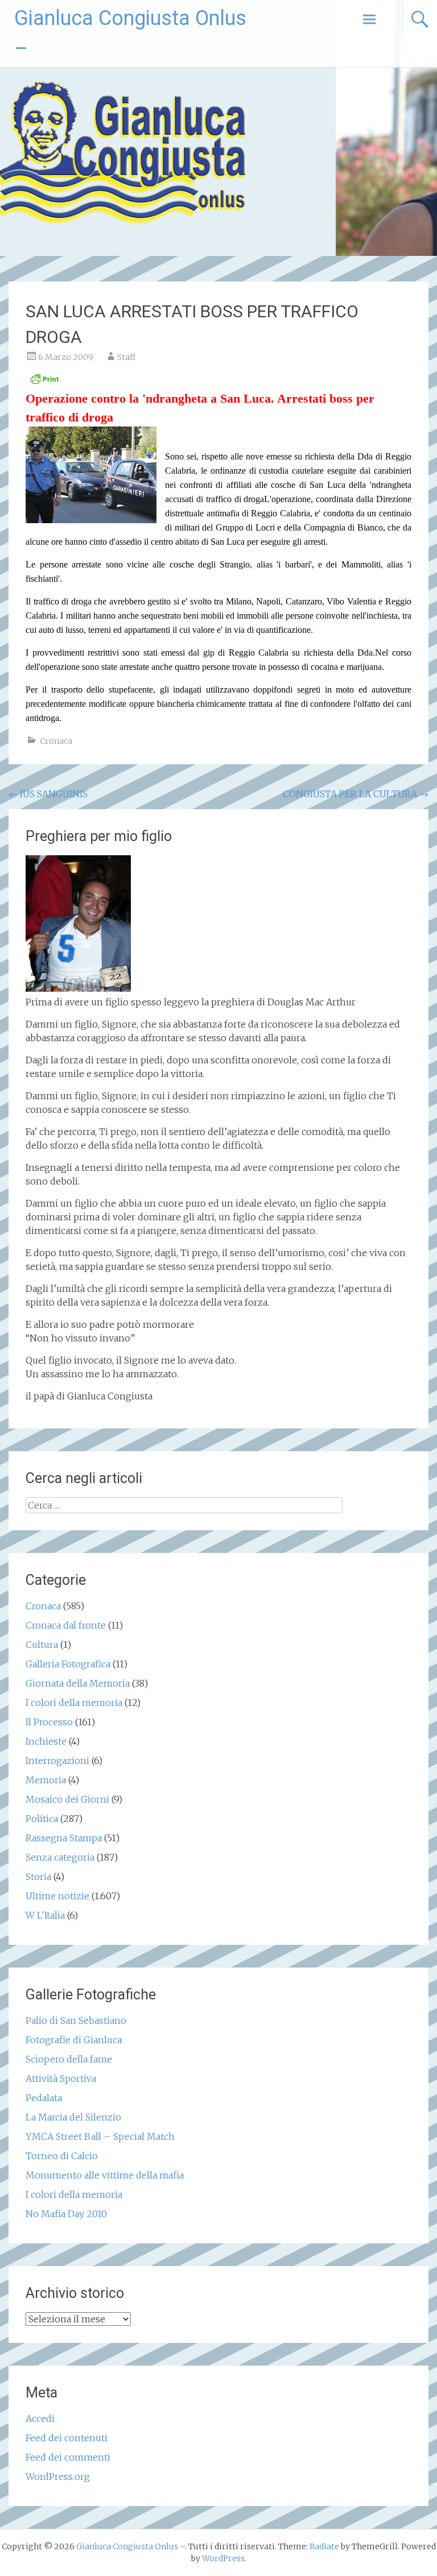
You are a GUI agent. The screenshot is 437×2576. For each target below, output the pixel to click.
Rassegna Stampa (64, 1838)
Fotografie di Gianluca (74, 2040)
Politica (42, 1819)
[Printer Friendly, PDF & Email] (44, 382)
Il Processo (49, 1722)
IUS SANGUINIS (48, 794)
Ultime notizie (57, 1896)
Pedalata (44, 2098)
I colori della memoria (74, 1703)
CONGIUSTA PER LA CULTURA (356, 794)
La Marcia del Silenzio (73, 2117)
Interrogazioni (57, 1761)
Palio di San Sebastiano (76, 2020)
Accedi (40, 2418)
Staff (126, 357)
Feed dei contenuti (67, 2438)
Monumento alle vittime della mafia (105, 2175)
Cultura (42, 1645)
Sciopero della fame (69, 2059)
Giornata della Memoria (78, 1683)
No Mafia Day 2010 (66, 2214)
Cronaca (56, 741)
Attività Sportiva (61, 2078)
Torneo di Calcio (62, 2156)
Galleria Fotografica (68, 1664)
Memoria (46, 1780)
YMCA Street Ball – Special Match (100, 2136)
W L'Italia (45, 1915)
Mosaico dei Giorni (67, 1799)
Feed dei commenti (68, 2457)
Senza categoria (60, 1857)
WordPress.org (58, 2476)
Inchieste (46, 1741)
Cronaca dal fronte (66, 1625)
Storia (38, 1877)
